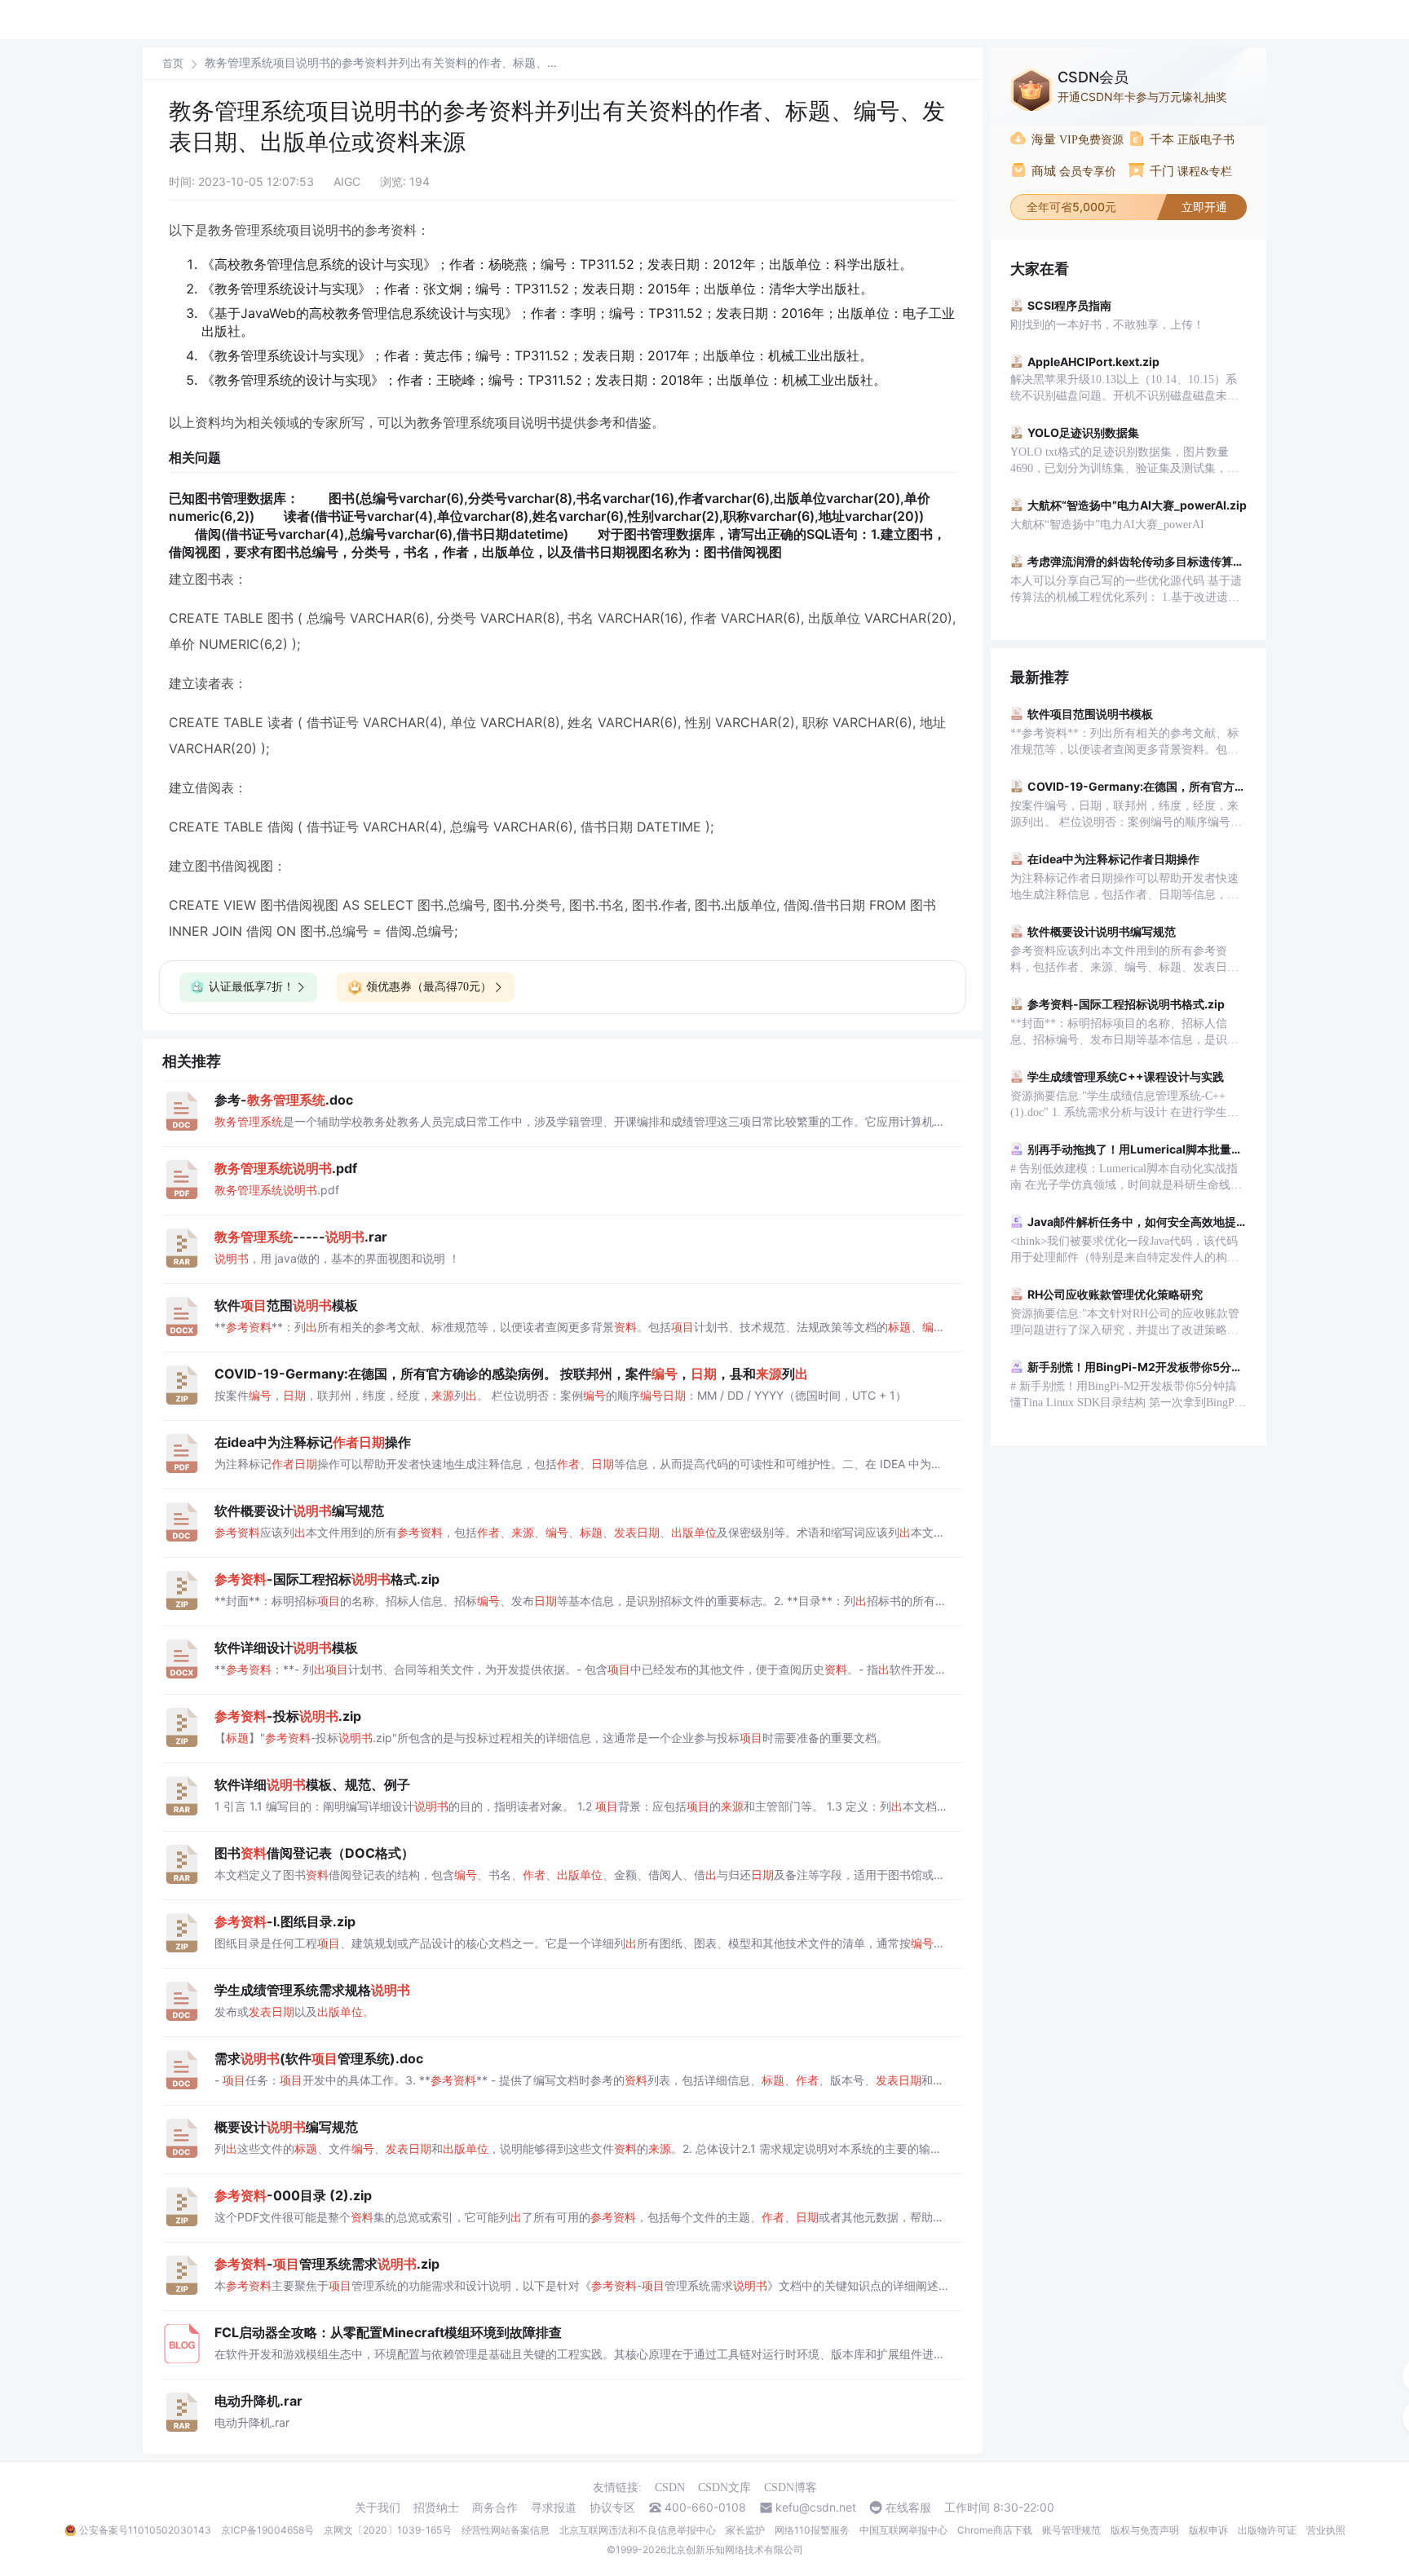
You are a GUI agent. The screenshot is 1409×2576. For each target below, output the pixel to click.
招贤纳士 (436, 2508)
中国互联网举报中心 (903, 2530)
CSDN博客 (791, 2488)
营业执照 (1326, 2530)
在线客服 (908, 2508)
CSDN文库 (724, 2488)
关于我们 (378, 2508)
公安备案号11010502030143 (145, 2530)
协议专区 (612, 2508)
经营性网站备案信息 (506, 2530)
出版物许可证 (1267, 2530)
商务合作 (495, 2508)
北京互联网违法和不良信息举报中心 (638, 2530)
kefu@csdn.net (816, 2508)
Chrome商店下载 (995, 2530)
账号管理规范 (1071, 2530)
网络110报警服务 (812, 2530)
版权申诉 (1208, 2530)
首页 (173, 63)
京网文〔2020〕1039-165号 (388, 2530)
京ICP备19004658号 (267, 2530)
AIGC (347, 181)
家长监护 (745, 2530)
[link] (173, 63)
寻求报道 (554, 2508)
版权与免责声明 (1145, 2530)
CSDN (670, 2488)
